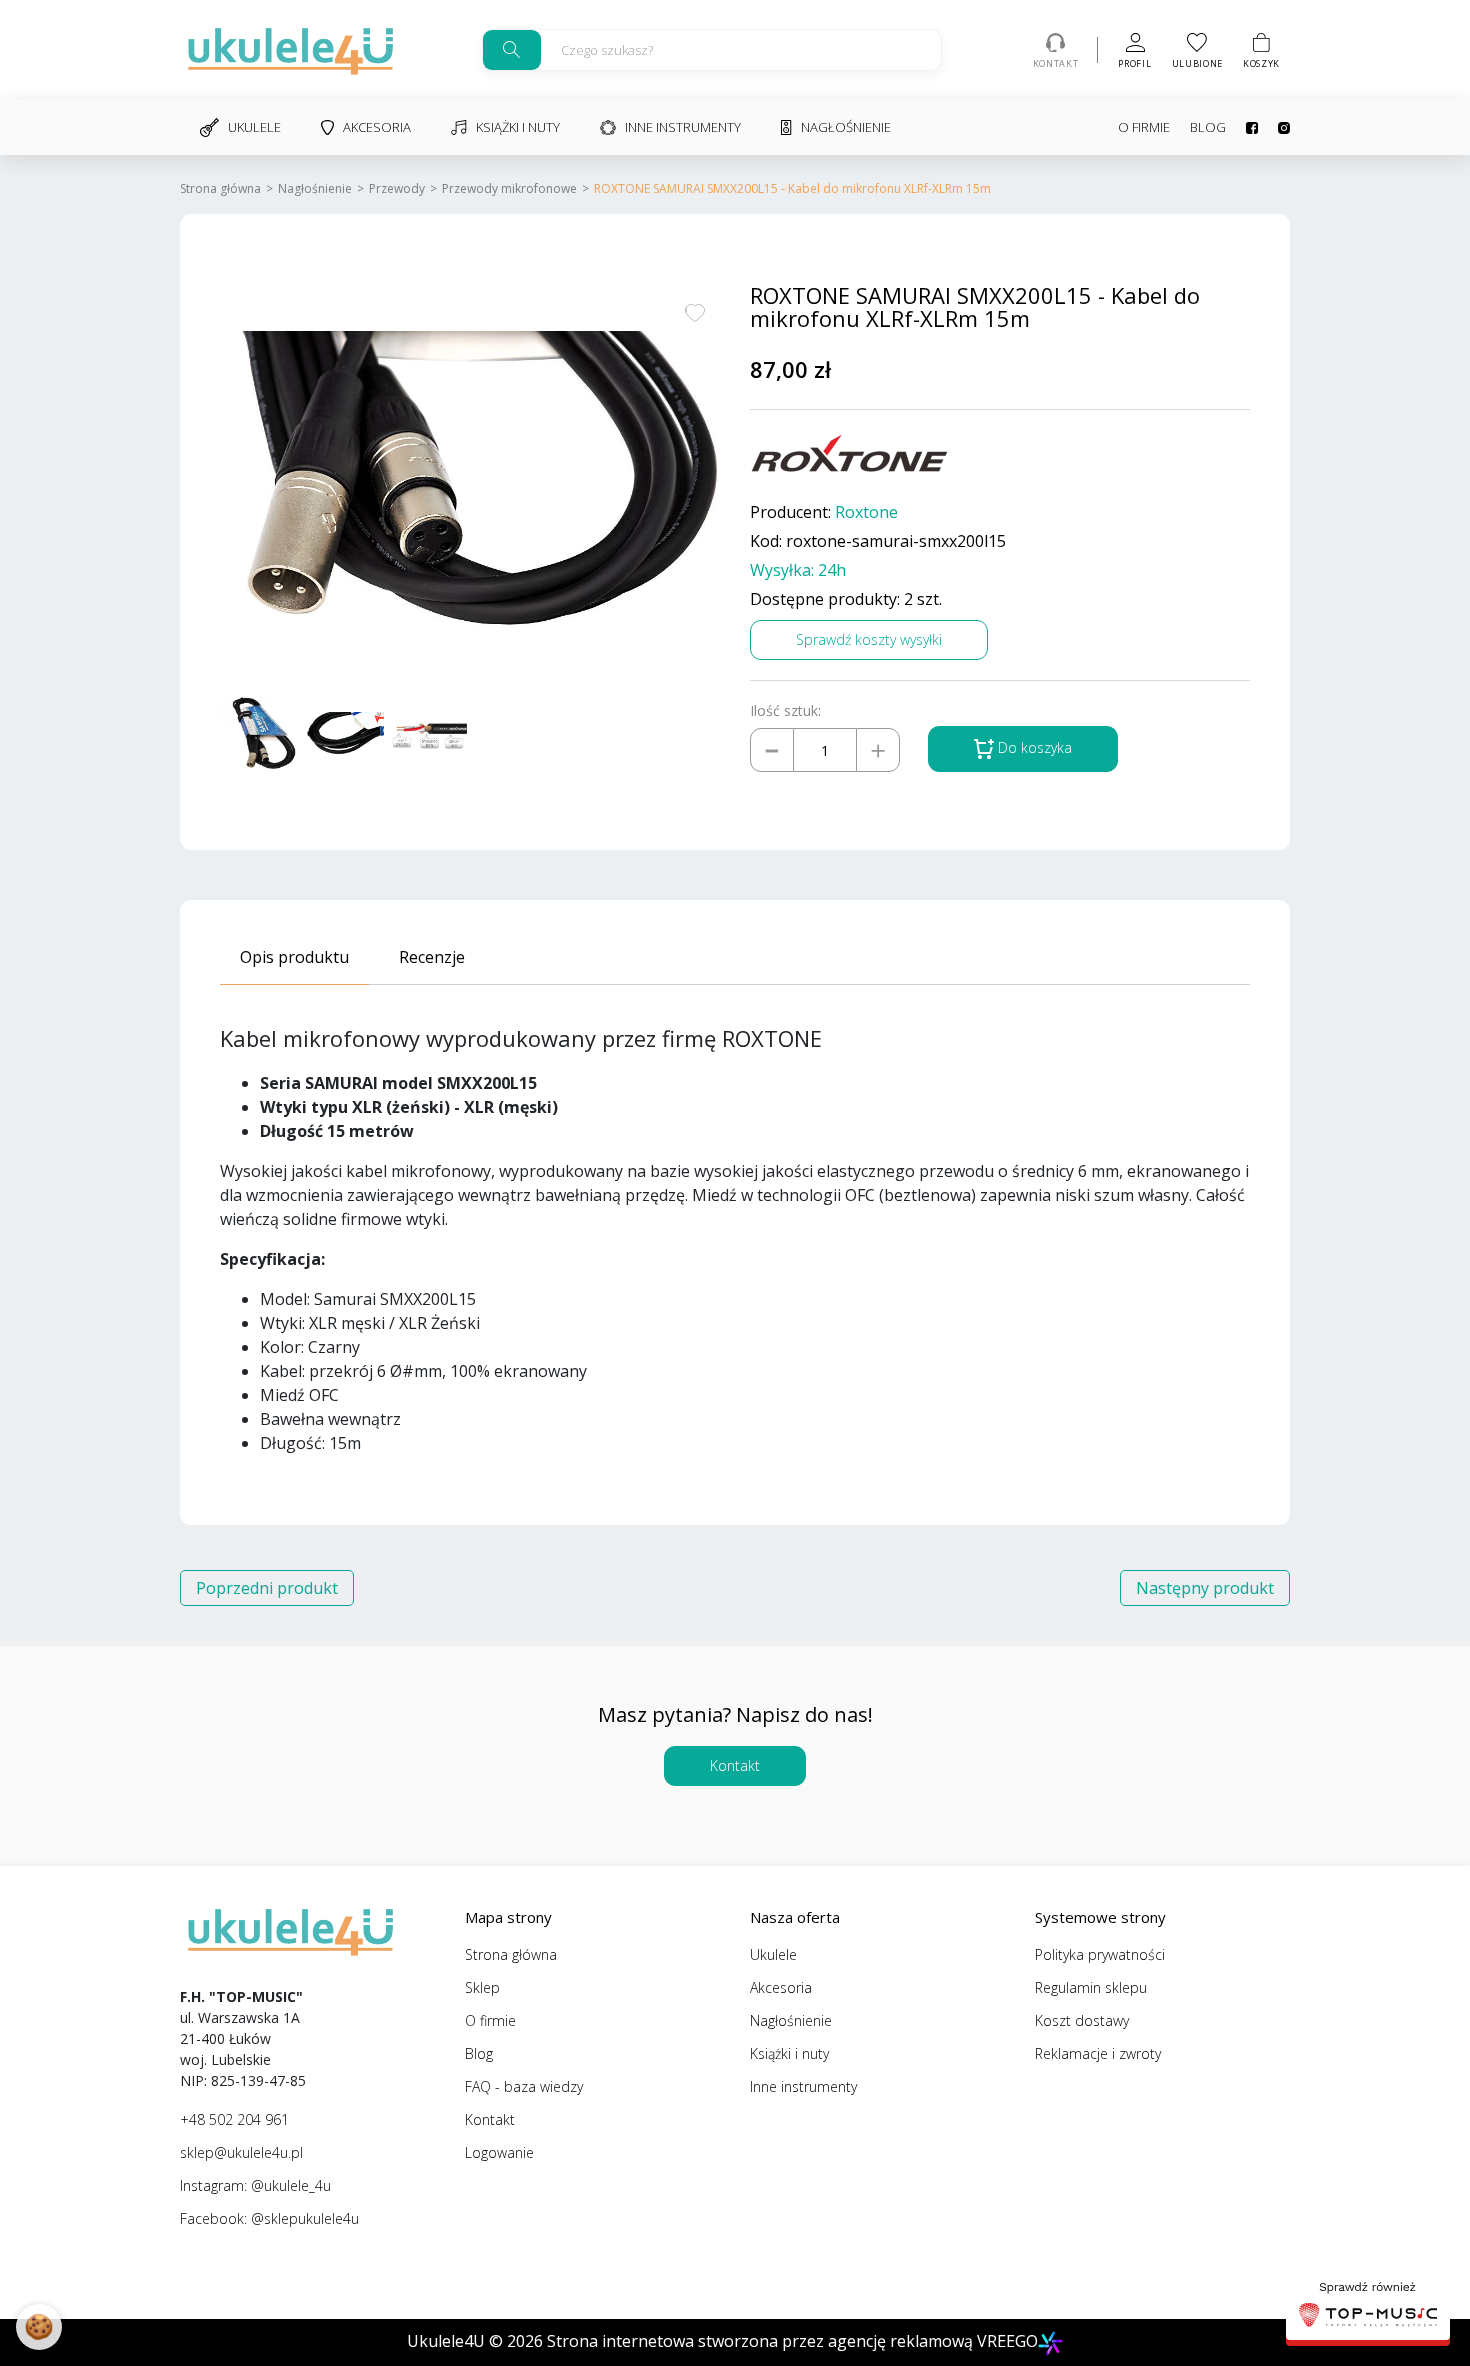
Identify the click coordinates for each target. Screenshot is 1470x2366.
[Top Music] (1368, 2307)
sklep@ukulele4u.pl (241, 2152)
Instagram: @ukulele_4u (255, 2185)
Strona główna (220, 188)
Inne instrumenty (683, 127)
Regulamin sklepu (1091, 1987)
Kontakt (735, 1765)
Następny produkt (1205, 1588)
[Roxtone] (850, 454)
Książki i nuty (518, 127)
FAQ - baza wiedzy (524, 2086)
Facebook (1242, 128)
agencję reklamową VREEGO (933, 2341)
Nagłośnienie (846, 127)
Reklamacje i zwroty (1098, 2053)
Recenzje (432, 957)
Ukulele (254, 127)
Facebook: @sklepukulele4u (269, 2218)
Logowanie (499, 2152)
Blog (1208, 127)
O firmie (1144, 127)
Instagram (1274, 128)
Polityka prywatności (1100, 1954)
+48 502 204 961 (234, 2119)
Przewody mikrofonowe (509, 188)
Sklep (482, 1987)
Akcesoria (377, 127)
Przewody (397, 188)
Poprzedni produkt (267, 1588)
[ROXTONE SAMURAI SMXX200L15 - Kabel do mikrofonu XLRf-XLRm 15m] (470, 484)
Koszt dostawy (1082, 2020)
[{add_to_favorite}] (695, 311)
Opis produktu (294, 957)
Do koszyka (1033, 747)
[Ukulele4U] (290, 50)
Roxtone (866, 512)
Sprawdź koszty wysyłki (869, 639)
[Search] (512, 50)
